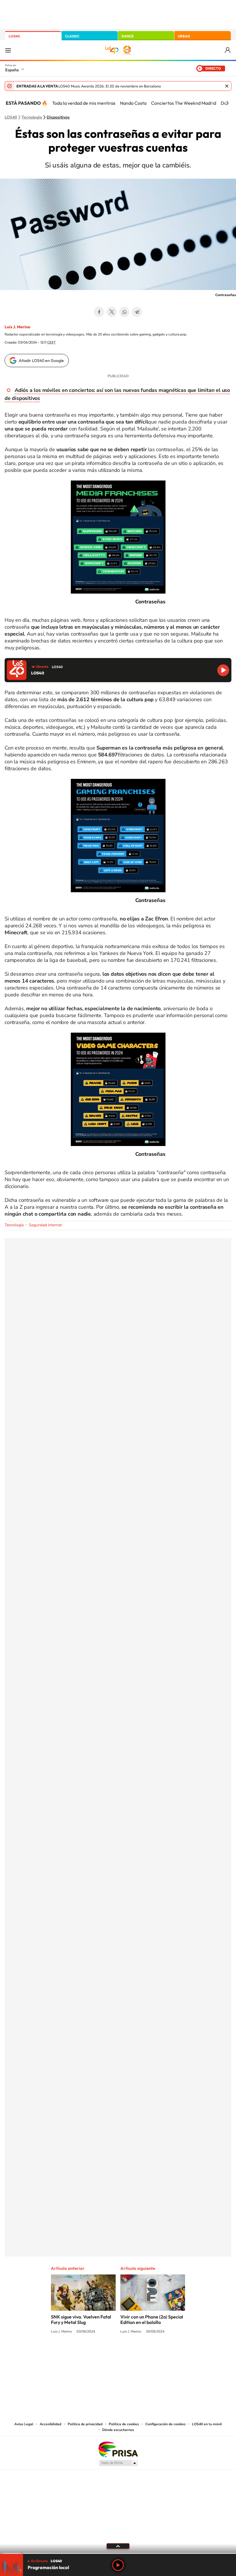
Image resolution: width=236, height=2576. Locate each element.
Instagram (83, 2353)
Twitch (141, 2353)
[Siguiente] (227, 103)
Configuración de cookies (165, 2424)
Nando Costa (133, 103)
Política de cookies (124, 2424)
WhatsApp (124, 312)
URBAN (184, 36)
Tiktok (95, 2353)
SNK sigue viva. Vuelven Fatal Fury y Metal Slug (81, 2319)
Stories (153, 2353)
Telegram (137, 312)
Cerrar (227, 86)
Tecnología (32, 117)
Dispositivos (58, 117)
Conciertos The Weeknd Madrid (184, 103)
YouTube (106, 2353)
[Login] (228, 50)
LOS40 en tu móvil (207, 2424)
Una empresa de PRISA (118, 2449)
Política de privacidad (85, 2424)
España (12, 70)
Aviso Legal (24, 2424)
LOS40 (14, 36)
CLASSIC (72, 36)
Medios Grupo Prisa (118, 2463)
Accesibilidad (51, 2424)
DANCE (127, 36)
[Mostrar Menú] (8, 50)
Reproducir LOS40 (223, 670)
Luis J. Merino (17, 327)
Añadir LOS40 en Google (41, 361)
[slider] (118, 2553)
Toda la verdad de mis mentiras (84, 103)
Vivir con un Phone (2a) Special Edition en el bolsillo (152, 2319)
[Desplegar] (118, 2546)
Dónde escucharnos (118, 2430)
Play (118, 2565)
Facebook (99, 312)
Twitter (112, 312)
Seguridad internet (45, 1225)
